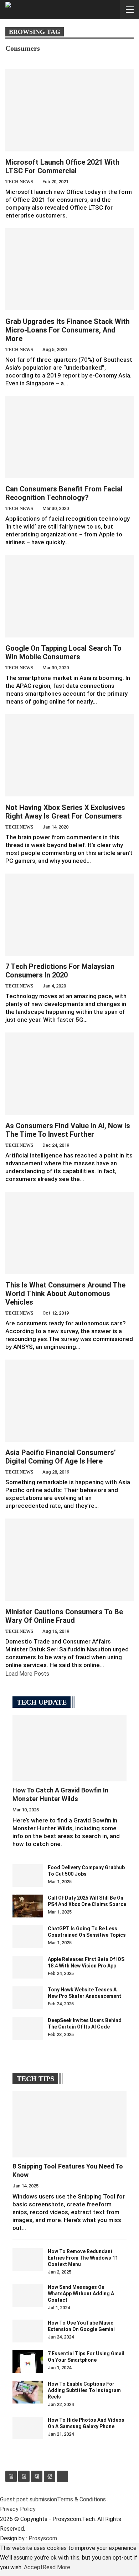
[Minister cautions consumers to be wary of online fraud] (69, 1560)
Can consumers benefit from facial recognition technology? (64, 493)
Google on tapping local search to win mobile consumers (63, 652)
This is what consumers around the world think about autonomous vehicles (65, 1294)
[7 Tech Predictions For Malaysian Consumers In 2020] (69, 915)
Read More (56, 2567)
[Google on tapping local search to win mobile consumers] (69, 596)
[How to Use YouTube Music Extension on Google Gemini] (28, 2331)
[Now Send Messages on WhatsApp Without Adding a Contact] (28, 2295)
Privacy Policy (18, 2509)
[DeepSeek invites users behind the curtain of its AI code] (28, 2029)
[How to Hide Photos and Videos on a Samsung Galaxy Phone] (28, 2428)
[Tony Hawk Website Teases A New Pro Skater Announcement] (28, 1998)
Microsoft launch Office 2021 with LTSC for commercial (62, 166)
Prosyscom (43, 2538)
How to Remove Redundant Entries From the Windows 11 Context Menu (83, 2258)
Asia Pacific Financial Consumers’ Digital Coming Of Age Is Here (61, 1457)
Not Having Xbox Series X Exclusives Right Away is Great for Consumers (65, 812)
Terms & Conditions (81, 2499)
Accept (33, 2567)
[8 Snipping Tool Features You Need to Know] (69, 2124)
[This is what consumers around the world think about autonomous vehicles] (69, 1233)
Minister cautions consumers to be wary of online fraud (64, 1616)
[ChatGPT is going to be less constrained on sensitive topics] (28, 1937)
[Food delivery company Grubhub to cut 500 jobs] (28, 1876)
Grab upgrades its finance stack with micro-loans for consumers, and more (68, 330)
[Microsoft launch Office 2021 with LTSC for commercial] (69, 110)
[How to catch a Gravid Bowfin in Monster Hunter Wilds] (69, 1748)
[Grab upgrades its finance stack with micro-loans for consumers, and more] (69, 269)
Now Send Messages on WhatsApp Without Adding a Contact (81, 2294)
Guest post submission (29, 2499)
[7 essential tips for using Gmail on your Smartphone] (28, 2362)
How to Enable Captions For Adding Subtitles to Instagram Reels (84, 2390)
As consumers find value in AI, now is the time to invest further (68, 1130)
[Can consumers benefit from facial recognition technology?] (69, 437)
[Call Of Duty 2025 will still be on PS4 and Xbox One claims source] (28, 1906)
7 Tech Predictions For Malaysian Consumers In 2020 (60, 971)
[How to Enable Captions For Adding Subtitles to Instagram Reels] (28, 2392)
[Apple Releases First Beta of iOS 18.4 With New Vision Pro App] (28, 1967)
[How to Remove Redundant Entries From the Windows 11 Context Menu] (28, 2260)
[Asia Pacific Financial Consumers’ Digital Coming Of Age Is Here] (69, 1401)
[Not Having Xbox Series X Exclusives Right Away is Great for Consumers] (69, 755)
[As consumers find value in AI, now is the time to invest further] (69, 1074)
